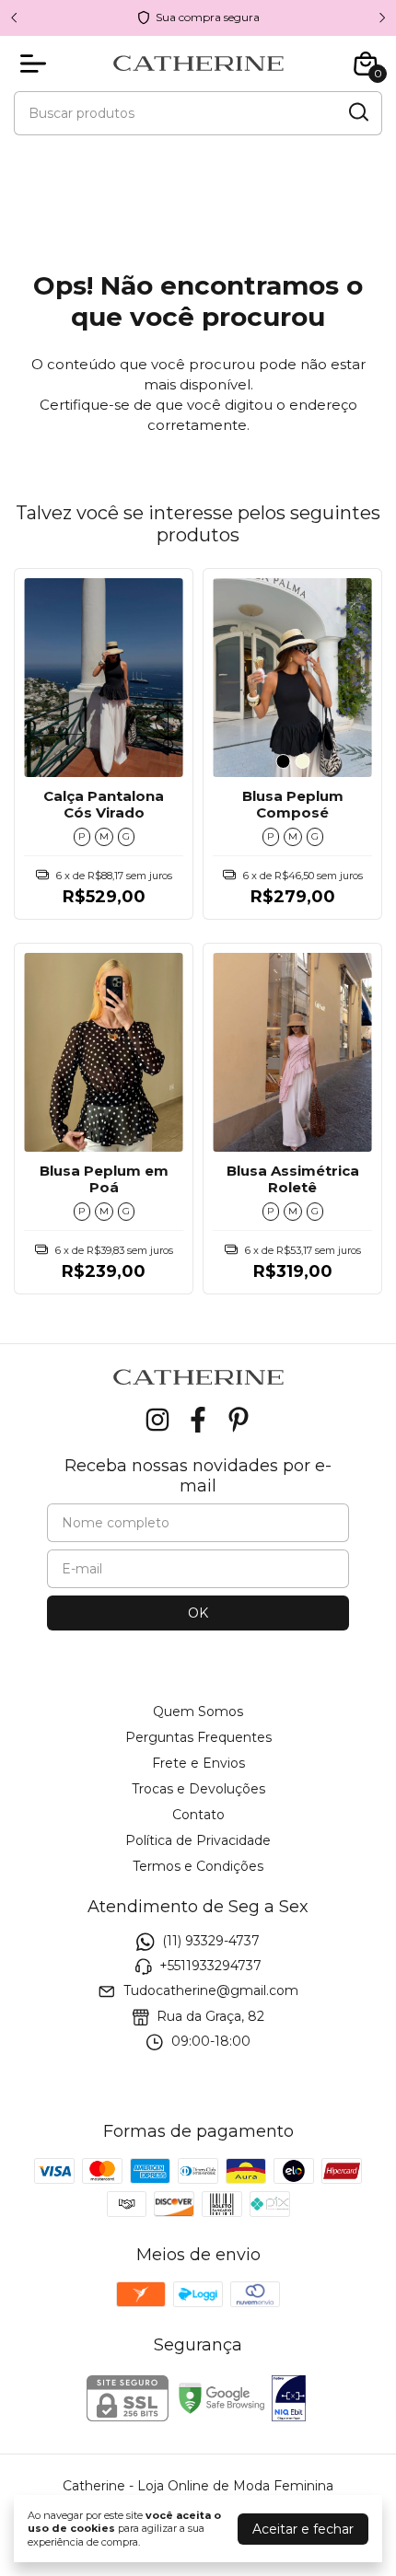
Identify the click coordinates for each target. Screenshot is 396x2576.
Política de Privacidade (198, 1840)
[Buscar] (357, 112)
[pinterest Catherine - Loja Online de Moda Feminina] (239, 1420)
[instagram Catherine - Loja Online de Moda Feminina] (157, 1420)
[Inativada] (289, 2400)
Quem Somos (198, 1712)
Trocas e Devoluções (198, 1789)
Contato (198, 1815)
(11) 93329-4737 (211, 1941)
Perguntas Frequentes (198, 1737)
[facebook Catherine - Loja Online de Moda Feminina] (198, 1420)
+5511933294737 (210, 1966)
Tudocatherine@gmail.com (211, 1991)
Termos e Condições (198, 1866)
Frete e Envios (198, 1763)
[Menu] (37, 64)
